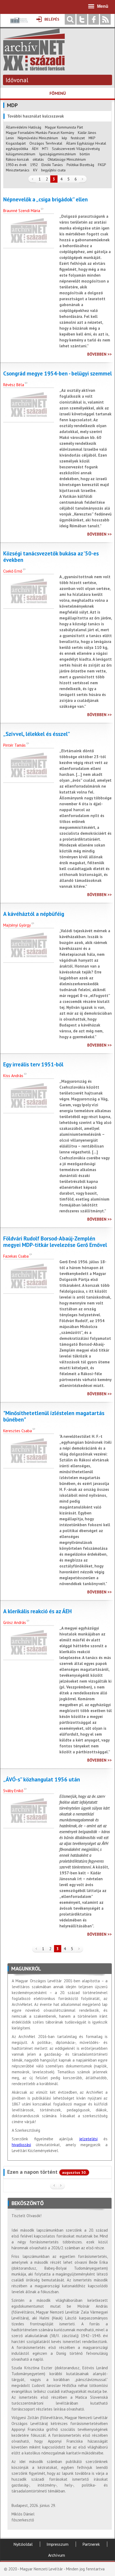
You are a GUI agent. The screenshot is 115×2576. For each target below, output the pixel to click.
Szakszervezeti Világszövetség (76, 149)
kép (64, 138)
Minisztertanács (18, 170)
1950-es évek (16, 165)
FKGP (102, 165)
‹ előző (32, 179)
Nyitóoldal (23, 2544)
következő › (83, 179)
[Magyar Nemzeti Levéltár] (19, 24)
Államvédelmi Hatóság (24, 127)
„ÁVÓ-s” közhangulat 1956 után (42, 1780)
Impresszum (57, 2544)
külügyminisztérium (21, 154)
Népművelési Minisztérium (38, 138)
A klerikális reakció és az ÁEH (37, 1611)
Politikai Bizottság (80, 165)
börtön (85, 154)
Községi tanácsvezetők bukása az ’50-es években (51, 557)
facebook (94, 19)
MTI (45, 149)
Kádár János (87, 133)
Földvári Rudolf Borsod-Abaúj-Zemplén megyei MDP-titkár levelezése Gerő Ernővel (55, 1242)
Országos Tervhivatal (46, 143)
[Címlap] (34, 68)
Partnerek (91, 2544)
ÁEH (35, 149)
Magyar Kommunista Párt (64, 127)
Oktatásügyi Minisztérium (67, 159)
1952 (34, 165)
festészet (78, 138)
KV (35, 170)
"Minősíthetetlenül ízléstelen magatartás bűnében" (54, 1416)
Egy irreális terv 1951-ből (33, 1065)
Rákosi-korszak (17, 159)
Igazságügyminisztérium (57, 154)
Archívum (57, 2555)
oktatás (38, 159)
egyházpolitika (17, 149)
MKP (92, 138)
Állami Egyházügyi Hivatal (86, 143)
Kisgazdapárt (16, 143)
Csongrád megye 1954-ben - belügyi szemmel (57, 374)
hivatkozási (21, 2145)
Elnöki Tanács (52, 165)
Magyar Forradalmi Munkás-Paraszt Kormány (40, 133)
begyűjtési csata (53, 170)
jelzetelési (88, 2139)
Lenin (10, 138)
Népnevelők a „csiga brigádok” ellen (45, 200)
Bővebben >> (99, 354)
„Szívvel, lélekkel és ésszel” (37, 734)
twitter (82, 19)
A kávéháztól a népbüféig (34, 914)
